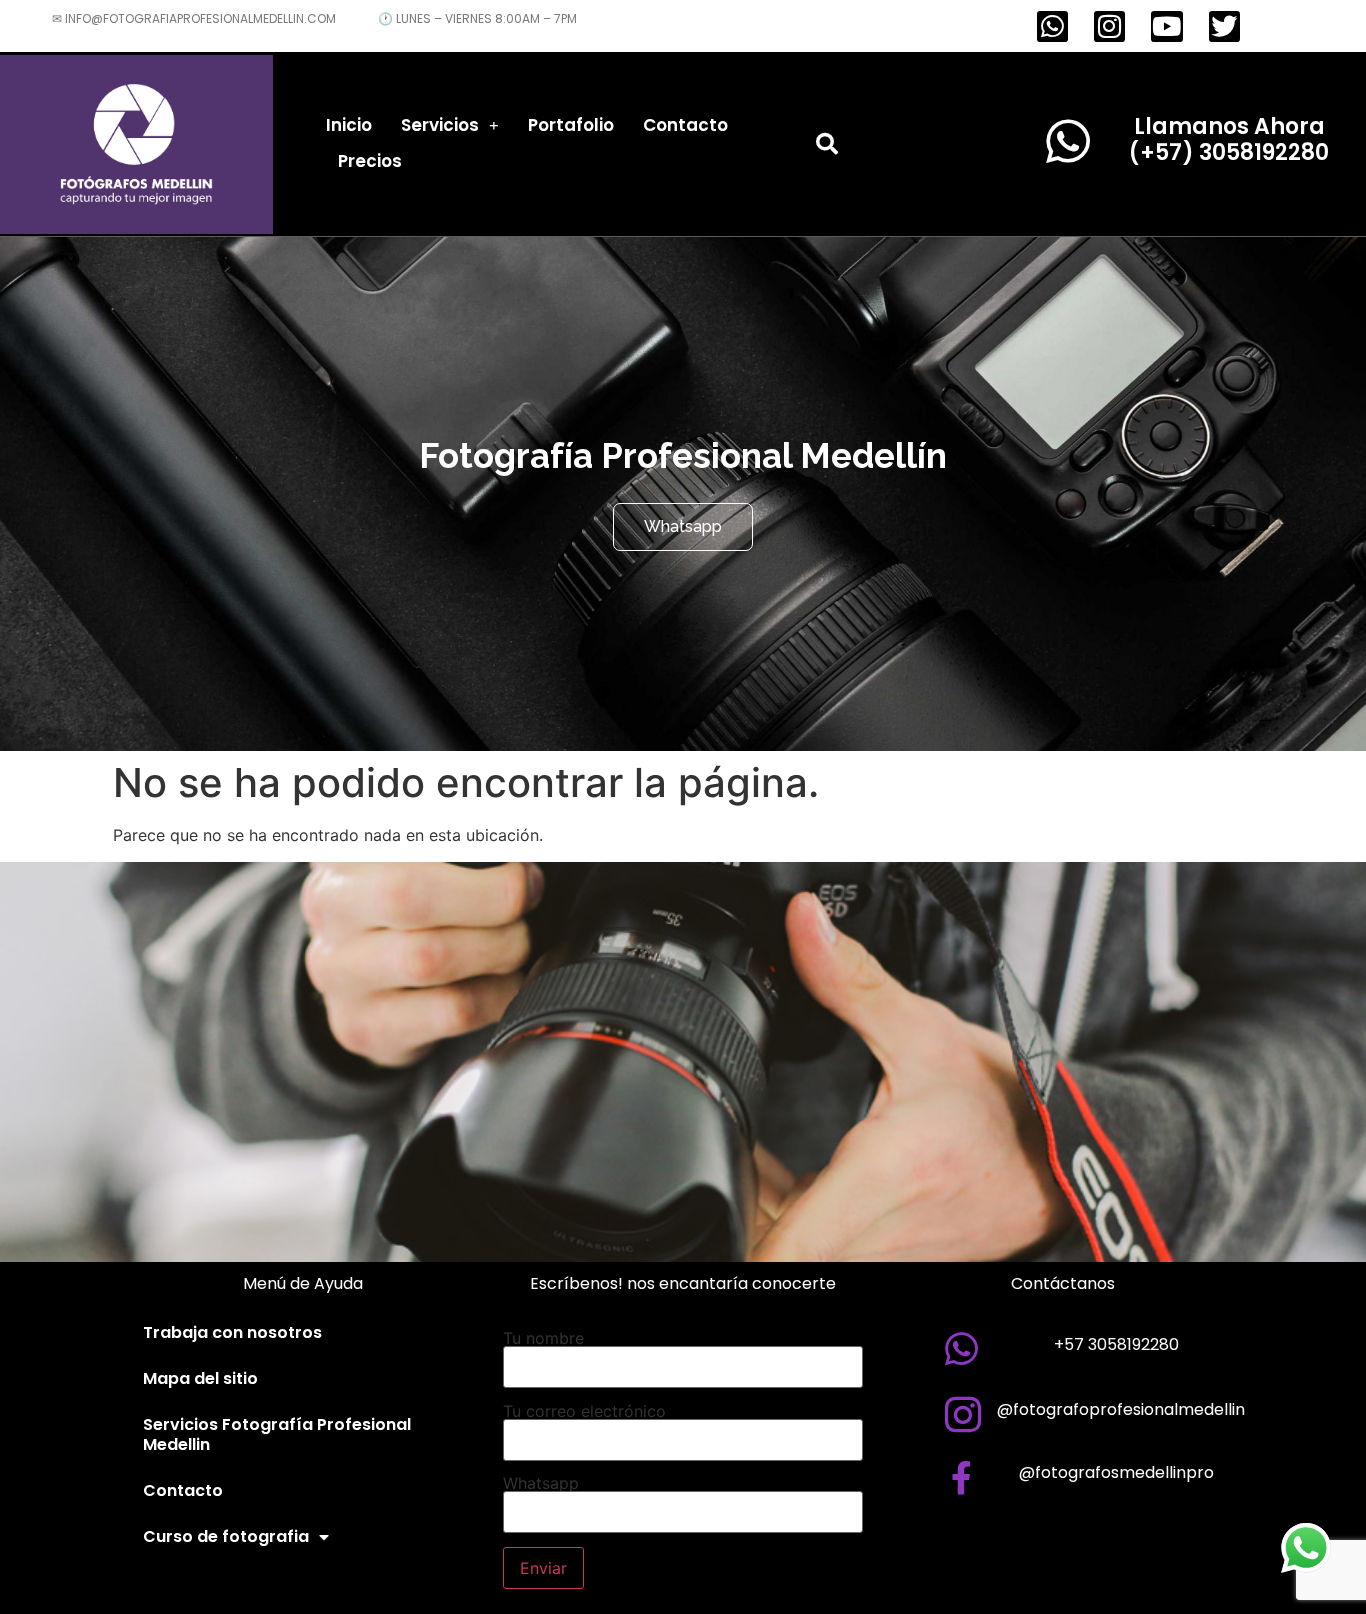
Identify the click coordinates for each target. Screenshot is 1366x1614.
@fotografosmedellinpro (1116, 1472)
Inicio (349, 125)
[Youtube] (1166, 26)
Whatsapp (541, 1484)
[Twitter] (1224, 26)
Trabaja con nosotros (232, 1332)
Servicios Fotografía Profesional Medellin (277, 1434)
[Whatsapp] (1052, 26)
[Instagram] (1109, 26)
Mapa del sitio (200, 1378)
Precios (370, 161)
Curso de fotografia (226, 1536)
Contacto (685, 125)
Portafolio (571, 125)
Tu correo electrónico (584, 1412)
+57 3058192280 (1116, 1344)
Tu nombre (543, 1339)
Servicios (440, 125)
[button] (827, 144)
